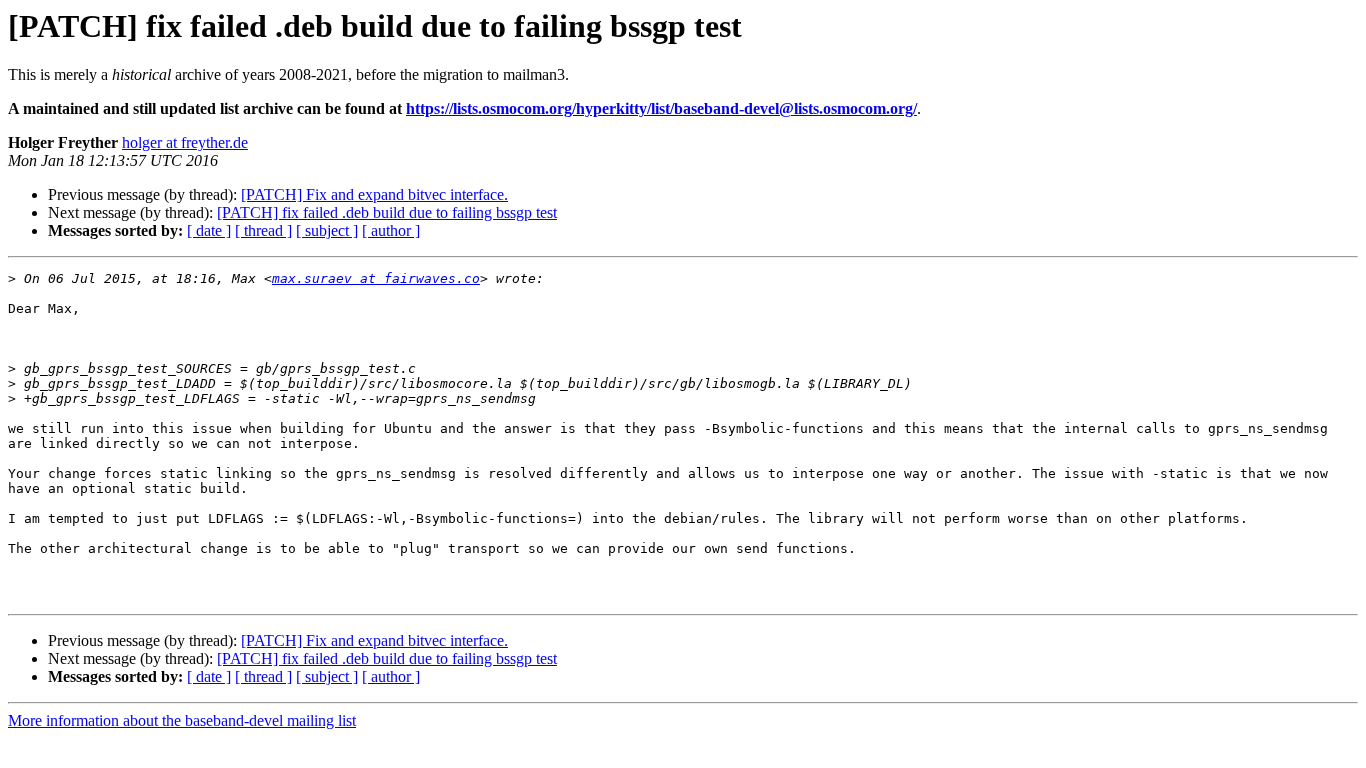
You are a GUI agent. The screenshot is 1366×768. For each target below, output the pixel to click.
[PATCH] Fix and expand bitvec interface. (374, 194)
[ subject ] (327, 230)
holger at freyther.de (185, 142)
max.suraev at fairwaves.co (376, 278)
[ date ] (209, 230)
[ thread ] (263, 230)
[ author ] (391, 230)
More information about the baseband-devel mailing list (182, 720)
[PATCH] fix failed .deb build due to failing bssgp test (387, 212)
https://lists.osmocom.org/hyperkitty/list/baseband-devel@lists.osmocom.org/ (661, 108)
